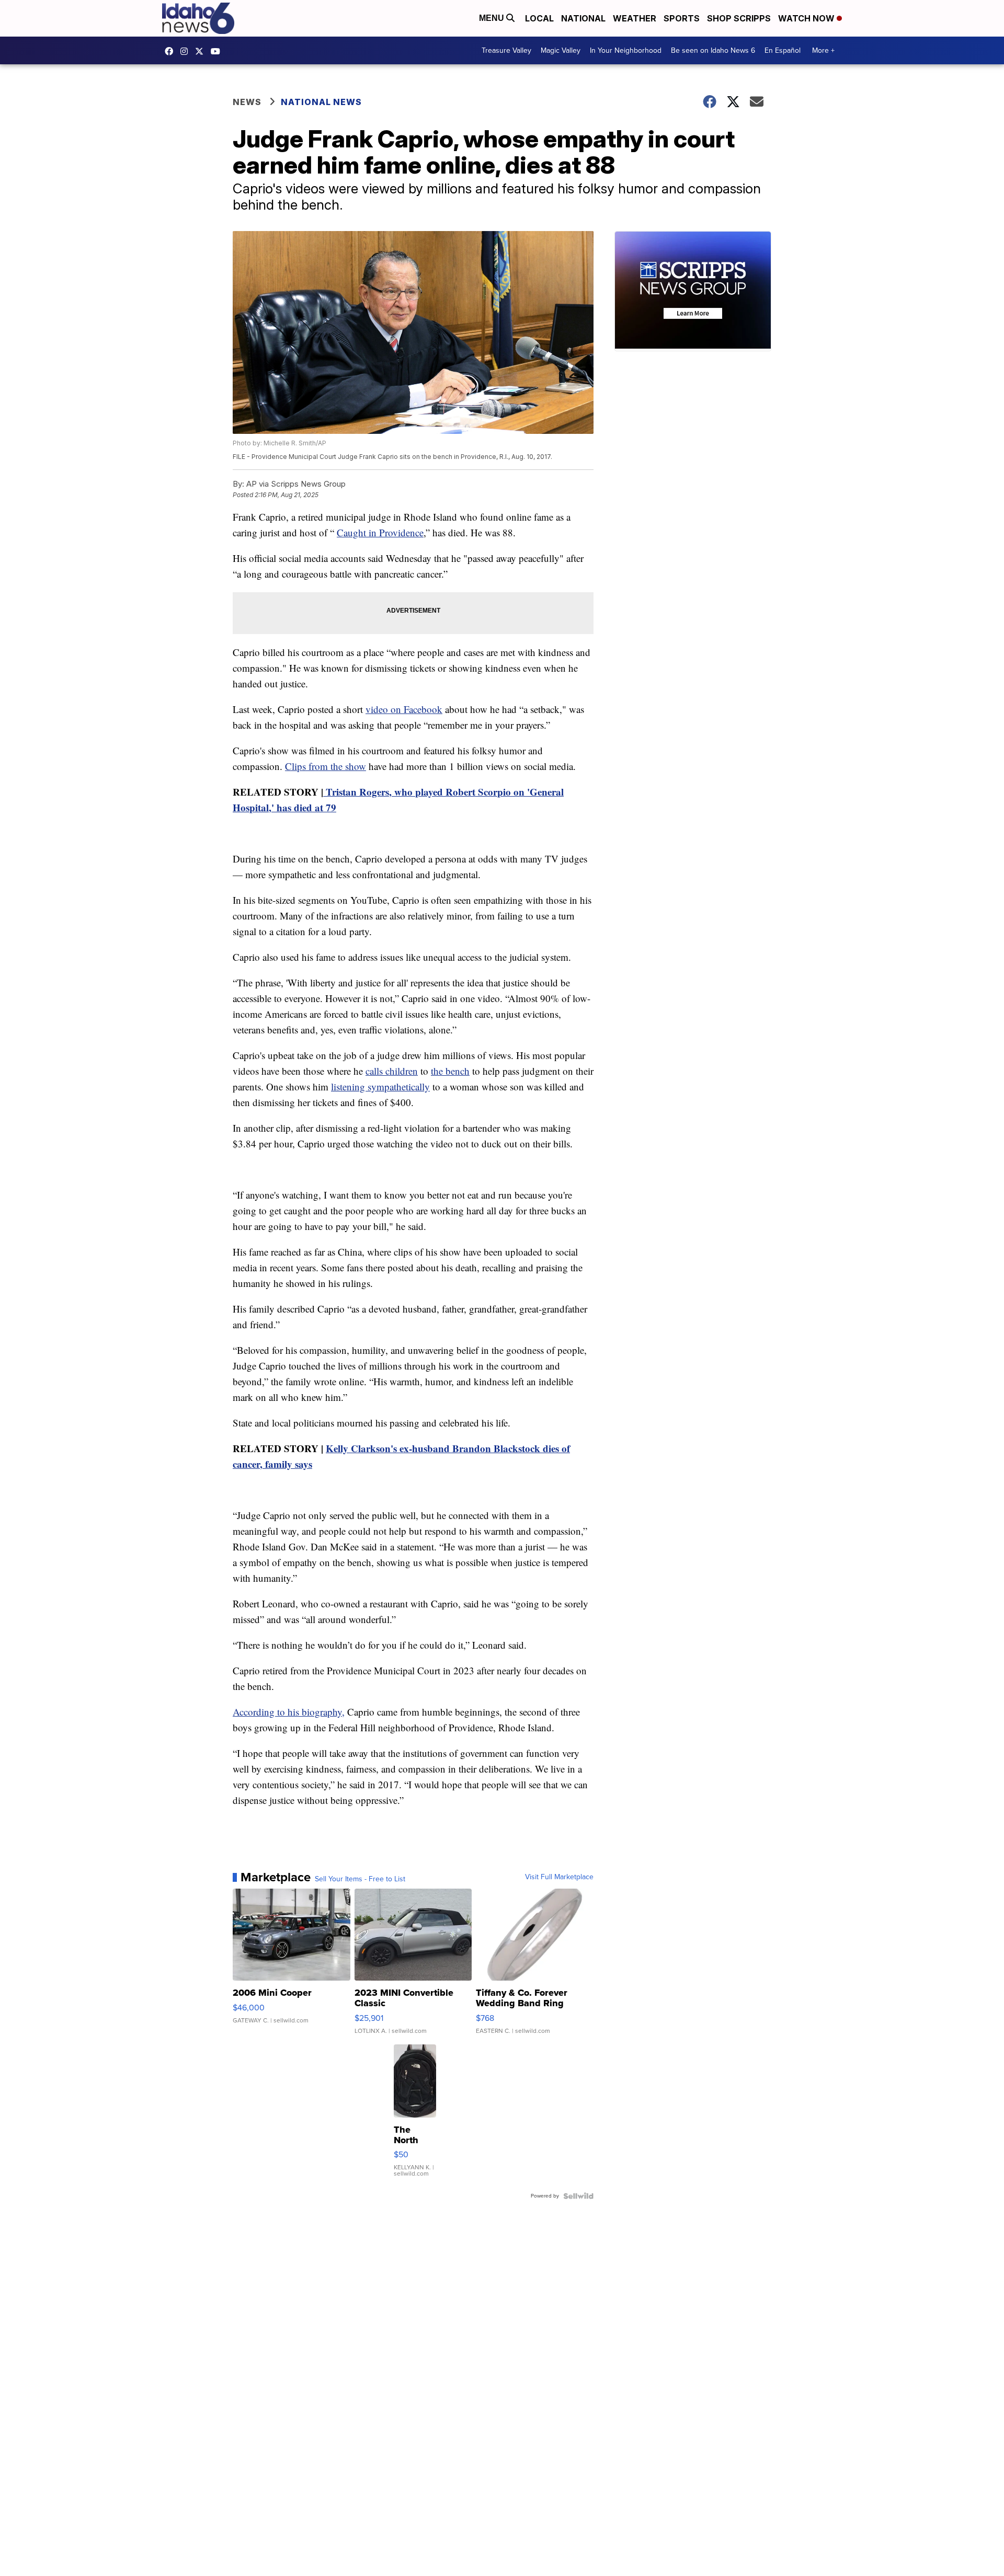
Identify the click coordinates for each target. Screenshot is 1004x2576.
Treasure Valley (506, 50)
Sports (682, 18)
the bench (450, 1071)
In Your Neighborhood (626, 50)
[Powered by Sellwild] (578, 2196)
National (583, 18)
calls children (392, 1071)
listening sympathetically (380, 1086)
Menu (493, 18)
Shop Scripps (739, 18)
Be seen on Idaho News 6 (713, 50)
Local (539, 18)
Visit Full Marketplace (559, 1877)
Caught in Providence (380, 532)
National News (321, 102)
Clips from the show (326, 766)
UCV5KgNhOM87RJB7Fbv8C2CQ (218, 51)
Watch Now (807, 18)
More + (823, 50)
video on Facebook (404, 709)
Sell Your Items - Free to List (360, 1879)
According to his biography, (289, 1712)
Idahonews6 (172, 51)
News (247, 102)
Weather (635, 18)
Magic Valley (561, 50)
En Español (783, 50)
